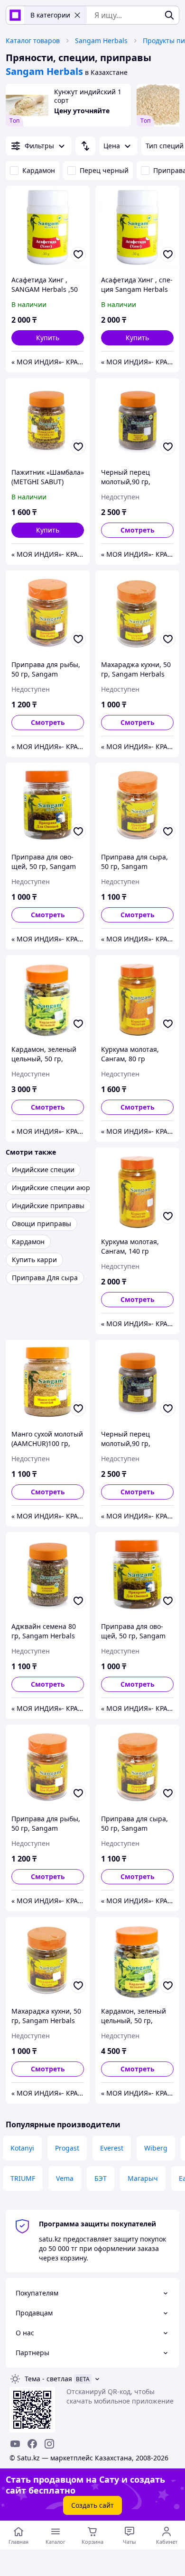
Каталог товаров (33, 41)
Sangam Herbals (101, 41)
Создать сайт (92, 2505)
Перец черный (104, 170)
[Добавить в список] (78, 254)
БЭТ (101, 2178)
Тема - (48, 2379)
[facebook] (32, 2444)
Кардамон (39, 170)
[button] (48, 338)
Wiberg (156, 2148)
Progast (67, 2148)
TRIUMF (23, 2178)
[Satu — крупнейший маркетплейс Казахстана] (15, 15)
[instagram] (49, 2444)
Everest (112, 2148)
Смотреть (138, 530)
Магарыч (143, 2178)
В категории (50, 15)
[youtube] (15, 2444)
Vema (65, 2178)
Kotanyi (22, 2148)
